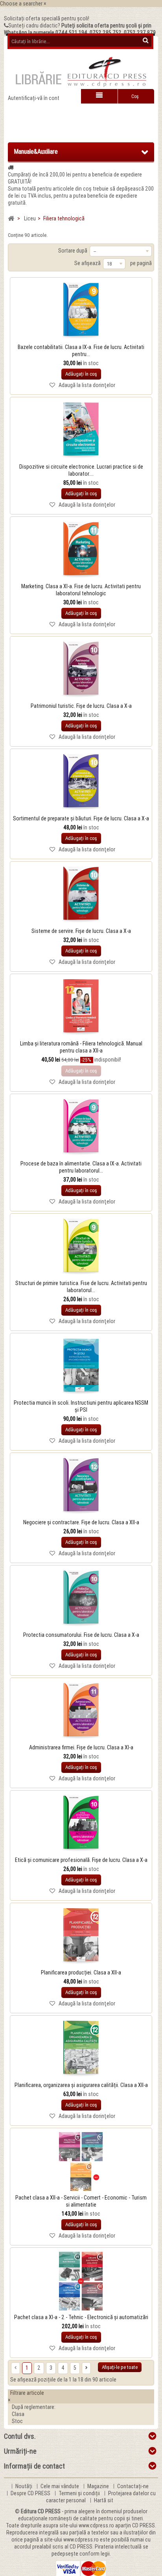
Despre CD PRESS (31, 2493)
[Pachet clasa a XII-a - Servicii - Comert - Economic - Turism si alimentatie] (81, 2162)
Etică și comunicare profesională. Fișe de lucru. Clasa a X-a (81, 1860)
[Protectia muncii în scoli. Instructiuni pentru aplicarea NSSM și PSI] (81, 1367)
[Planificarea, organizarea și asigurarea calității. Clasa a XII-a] (81, 2049)
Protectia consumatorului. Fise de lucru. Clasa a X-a (81, 1635)
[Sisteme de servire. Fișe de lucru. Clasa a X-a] (81, 895)
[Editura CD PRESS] (81, 75)
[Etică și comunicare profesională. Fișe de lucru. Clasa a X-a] (81, 1824)
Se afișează (87, 263)
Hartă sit (104, 2500)
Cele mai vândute (60, 2486)
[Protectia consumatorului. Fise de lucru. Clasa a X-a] (81, 1599)
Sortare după (73, 251)
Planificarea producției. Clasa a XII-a (81, 1972)
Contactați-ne (133, 2486)
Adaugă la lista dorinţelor (86, 385)
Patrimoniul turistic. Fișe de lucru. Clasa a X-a (81, 706)
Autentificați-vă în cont (34, 98)
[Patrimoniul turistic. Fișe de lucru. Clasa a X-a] (81, 670)
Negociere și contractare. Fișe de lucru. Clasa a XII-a (81, 1522)
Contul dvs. (20, 2436)
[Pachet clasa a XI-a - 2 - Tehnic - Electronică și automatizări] (81, 2281)
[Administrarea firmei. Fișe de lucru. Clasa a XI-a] (81, 1711)
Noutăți (24, 2486)
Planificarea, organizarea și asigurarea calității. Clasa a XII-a (81, 2085)
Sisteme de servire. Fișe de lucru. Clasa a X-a (81, 931)
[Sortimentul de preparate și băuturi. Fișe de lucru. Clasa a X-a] (81, 782)
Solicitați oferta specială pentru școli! (47, 18)
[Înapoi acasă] (11, 219)
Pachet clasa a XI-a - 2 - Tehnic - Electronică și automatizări (81, 2317)
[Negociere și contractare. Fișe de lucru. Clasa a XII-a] (81, 1486)
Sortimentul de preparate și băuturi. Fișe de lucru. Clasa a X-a (81, 818)
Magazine (99, 2486)
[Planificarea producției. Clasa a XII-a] (81, 1936)
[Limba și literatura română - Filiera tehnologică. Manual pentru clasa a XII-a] (81, 1007)
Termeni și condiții (80, 2493)
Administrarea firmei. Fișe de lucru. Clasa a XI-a (81, 1747)
